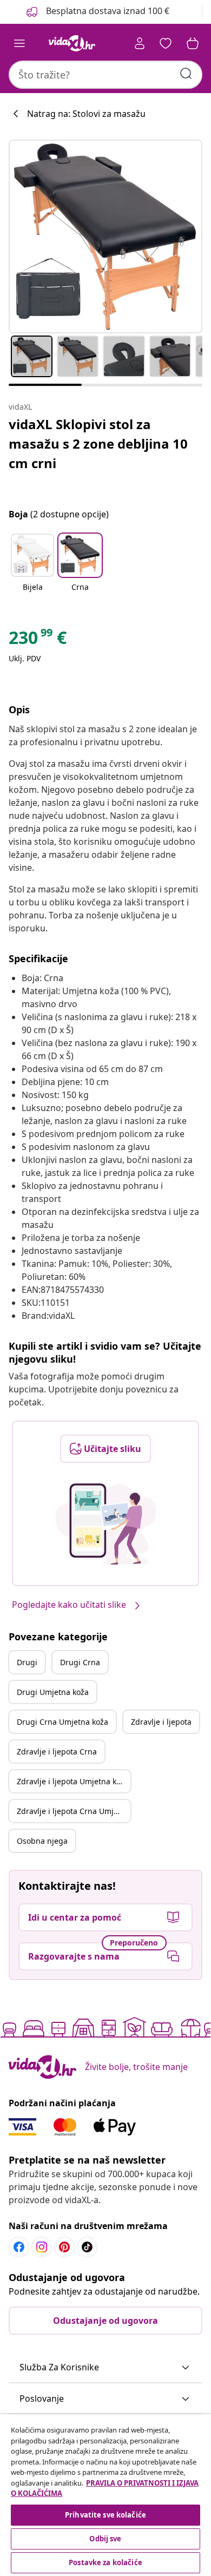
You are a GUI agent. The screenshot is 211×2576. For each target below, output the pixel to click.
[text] (38, 640)
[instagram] (42, 2247)
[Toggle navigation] (19, 43)
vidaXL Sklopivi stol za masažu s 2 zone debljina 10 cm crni (98, 443)
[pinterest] (64, 2247)
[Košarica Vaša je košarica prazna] (193, 43)
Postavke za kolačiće (105, 2562)
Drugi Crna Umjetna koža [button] (62, 1722)
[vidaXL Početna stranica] (72, 43)
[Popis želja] (166, 43)
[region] (105, 2495)
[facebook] (19, 2247)
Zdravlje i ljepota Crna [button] (57, 1752)
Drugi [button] (27, 1662)
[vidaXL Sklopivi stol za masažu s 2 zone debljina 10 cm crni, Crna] (105, 236)
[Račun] (140, 43)
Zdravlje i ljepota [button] (161, 1722)
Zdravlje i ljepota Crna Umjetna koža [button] (74, 1811)
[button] (32, 569)
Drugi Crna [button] (80, 1662)
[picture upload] (106, 1524)
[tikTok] (87, 2247)
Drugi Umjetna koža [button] (53, 1692)
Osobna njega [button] (42, 1841)
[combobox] (105, 75)
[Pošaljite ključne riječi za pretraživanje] (186, 74)
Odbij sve (105, 2539)
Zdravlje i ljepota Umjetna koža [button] (73, 1781)
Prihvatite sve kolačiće (105, 2515)
